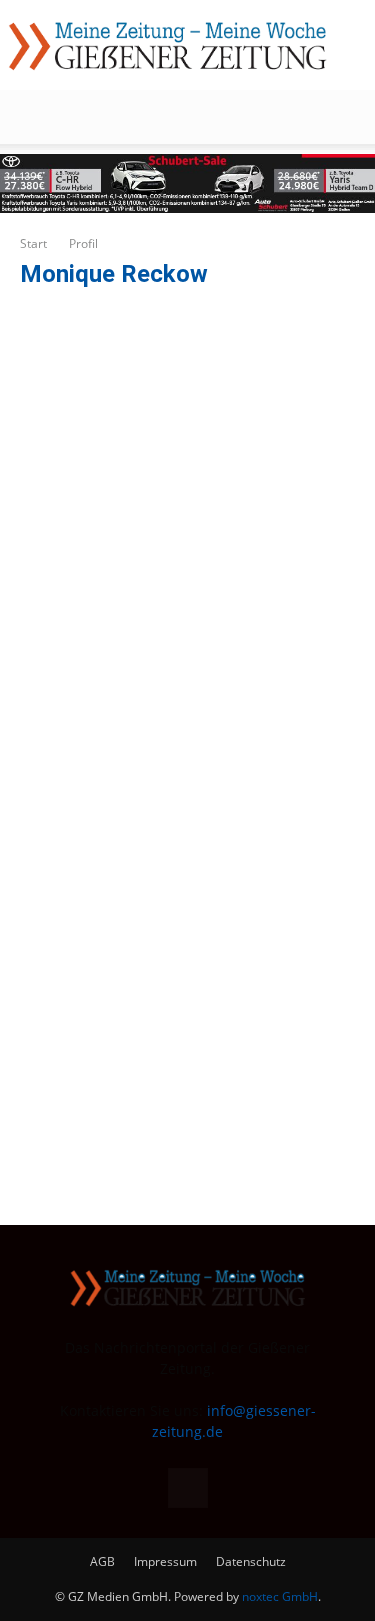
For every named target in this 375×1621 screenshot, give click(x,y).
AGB (102, 1561)
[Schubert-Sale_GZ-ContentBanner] (187, 183)
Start (33, 243)
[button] (34, 117)
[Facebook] (188, 1488)
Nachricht (93, 978)
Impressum (165, 1561)
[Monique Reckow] (145, 299)
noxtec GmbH (280, 1596)
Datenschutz (251, 1561)
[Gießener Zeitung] (167, 46)
